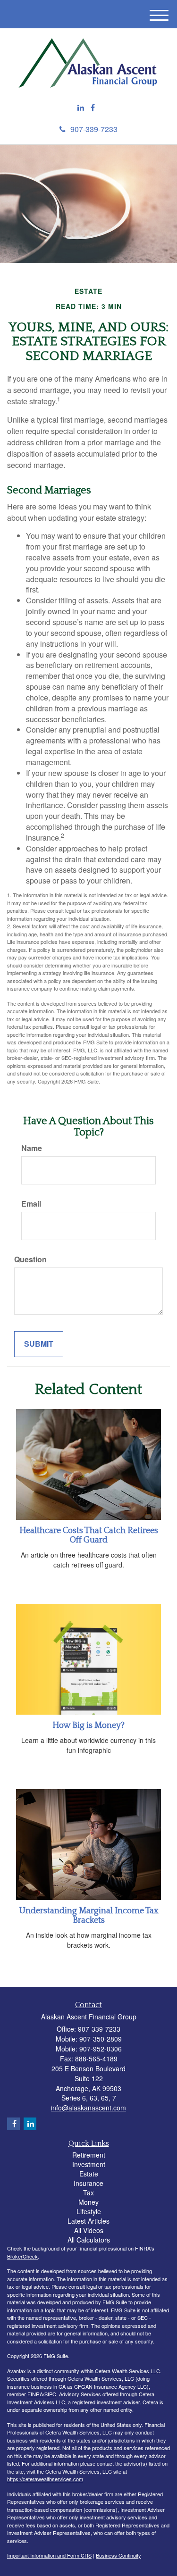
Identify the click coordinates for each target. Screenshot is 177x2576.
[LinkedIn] (81, 108)
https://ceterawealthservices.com (45, 2479)
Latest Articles (88, 2221)
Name (32, 1148)
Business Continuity (118, 2555)
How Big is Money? (88, 1726)
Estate (89, 2174)
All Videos (89, 2230)
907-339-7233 (94, 129)
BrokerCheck (22, 2256)
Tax (88, 2193)
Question (30, 1259)
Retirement (89, 2155)
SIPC (50, 2394)
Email (31, 1204)
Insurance (88, 2183)
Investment (89, 2164)
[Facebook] (93, 108)
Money (88, 2202)
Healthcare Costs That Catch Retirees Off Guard (89, 1535)
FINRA (35, 2394)
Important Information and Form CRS (49, 2555)
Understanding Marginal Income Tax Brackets (89, 1916)
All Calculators (89, 2240)
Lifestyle (89, 2211)
